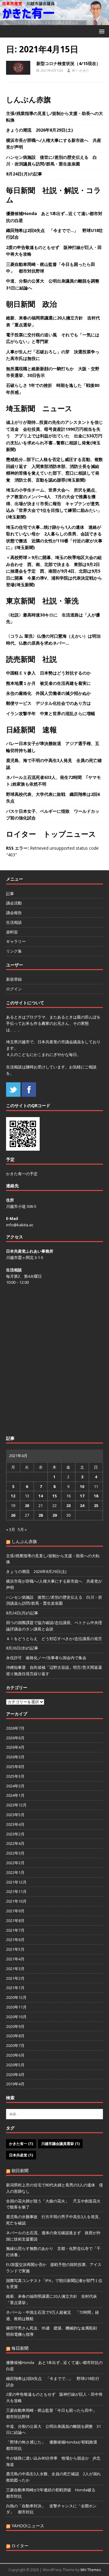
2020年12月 (16, 1997)
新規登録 (14, 979)
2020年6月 (15, 2055)
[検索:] (54, 2114)
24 (82, 1505)
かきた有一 (21, 2144)
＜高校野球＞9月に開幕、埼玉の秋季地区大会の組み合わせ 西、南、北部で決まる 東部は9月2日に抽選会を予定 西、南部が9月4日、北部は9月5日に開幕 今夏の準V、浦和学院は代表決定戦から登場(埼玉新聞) (54, 571)
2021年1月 (15, 1988)
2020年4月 (15, 2074)
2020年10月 (16, 2017)
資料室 (12, 932)
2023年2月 (15, 1834)
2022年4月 (15, 1843)
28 (41, 1515)
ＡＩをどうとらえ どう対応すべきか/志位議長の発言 (54, 1639)
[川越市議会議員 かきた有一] (54, 22)
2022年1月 (15, 1872)
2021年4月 (15, 1959)
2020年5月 (15, 2065)
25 (96, 1505)
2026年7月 (15, 1728)
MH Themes (91, 2570)
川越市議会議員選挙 (60, 2144)
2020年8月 (15, 2036)
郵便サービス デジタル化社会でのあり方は (48, 703)
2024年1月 (15, 1795)
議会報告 (14, 913)
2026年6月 (15, 1738)
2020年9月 (15, 2026)
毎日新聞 (20, 2348)
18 (96, 1496)
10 (82, 1486)
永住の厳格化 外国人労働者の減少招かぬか (48, 693)
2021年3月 (15, 1969)
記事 (10, 894)
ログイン (14, 989)
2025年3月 (15, 1776)
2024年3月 (15, 1786)
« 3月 (11, 1529)
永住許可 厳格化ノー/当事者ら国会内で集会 (46, 1658)
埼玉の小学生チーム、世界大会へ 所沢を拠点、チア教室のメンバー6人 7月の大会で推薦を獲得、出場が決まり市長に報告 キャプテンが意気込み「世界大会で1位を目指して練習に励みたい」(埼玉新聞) (54, 503)
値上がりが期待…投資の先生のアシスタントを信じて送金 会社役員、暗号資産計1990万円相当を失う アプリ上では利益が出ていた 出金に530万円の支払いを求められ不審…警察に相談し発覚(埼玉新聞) (54, 436)
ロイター (20, 2546)
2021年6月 (15, 1940)
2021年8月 (15, 1921)
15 (54, 1496)
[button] (101, 31)
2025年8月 (15, 1767)
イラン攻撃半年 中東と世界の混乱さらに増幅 (51, 713)
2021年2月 (15, 1978)
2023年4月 (15, 1824)
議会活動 (14, 903)
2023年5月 (15, 1815)
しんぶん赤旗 (28, 99)
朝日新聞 (20, 2171)
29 (54, 1515)
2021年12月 (16, 1882)
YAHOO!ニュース (28, 2526)
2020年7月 (15, 2045)
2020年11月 (16, 2007)
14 (41, 1496)
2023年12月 (16, 1805)
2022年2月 (15, 1863)
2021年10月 (16, 1901)
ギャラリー (16, 941)
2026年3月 (15, 1757)
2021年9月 (15, 1911)
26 (13, 1515)
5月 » (22, 1529)
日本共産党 (21, 2155)
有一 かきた (81, 70)
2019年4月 (15, 2084)
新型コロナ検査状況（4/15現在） (68, 63)
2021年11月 (16, 1891)
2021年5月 (15, 1949)
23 (68, 1505)
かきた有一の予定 (22, 1174)
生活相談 (14, 922)
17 (82, 1496)
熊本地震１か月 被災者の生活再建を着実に (48, 683)
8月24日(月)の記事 (24, 174)
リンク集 (14, 951)
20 (27, 1505)
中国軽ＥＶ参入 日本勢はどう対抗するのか (48, 673)
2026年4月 (15, 1747)
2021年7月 (15, 1930)
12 (13, 1496)
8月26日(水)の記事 (22, 1648)
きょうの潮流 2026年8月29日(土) (40, 130)
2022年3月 (15, 1853)
